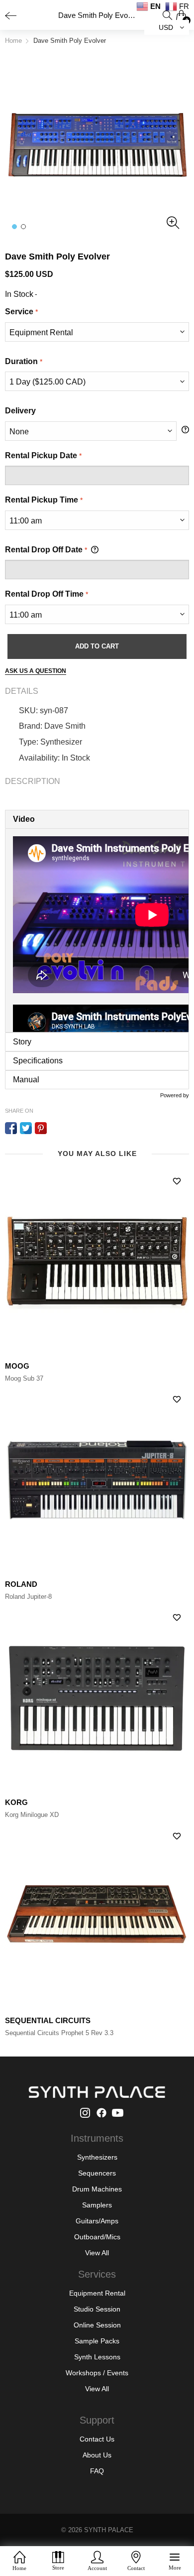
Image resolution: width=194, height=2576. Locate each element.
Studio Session (97, 2309)
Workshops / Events (97, 2373)
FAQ (97, 2471)
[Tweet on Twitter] (26, 1128)
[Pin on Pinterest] (41, 1128)
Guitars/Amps (97, 2221)
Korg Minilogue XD (32, 1815)
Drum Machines (97, 2189)
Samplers (97, 2205)
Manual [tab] (26, 1080)
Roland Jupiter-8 (28, 1597)
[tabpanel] (97, 930)
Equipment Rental (97, 2293)
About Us (97, 2455)
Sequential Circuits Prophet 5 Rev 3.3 (59, 2033)
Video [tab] (24, 819)
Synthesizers (97, 2157)
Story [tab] (22, 1042)
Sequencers (97, 2173)
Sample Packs (97, 2341)
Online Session (97, 2325)
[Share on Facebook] (11, 1128)
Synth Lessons (97, 2357)
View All (97, 2253)
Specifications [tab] (38, 1061)
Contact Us (97, 2439)
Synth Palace (109, 2530)
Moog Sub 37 (24, 1378)
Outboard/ (90, 2237)
